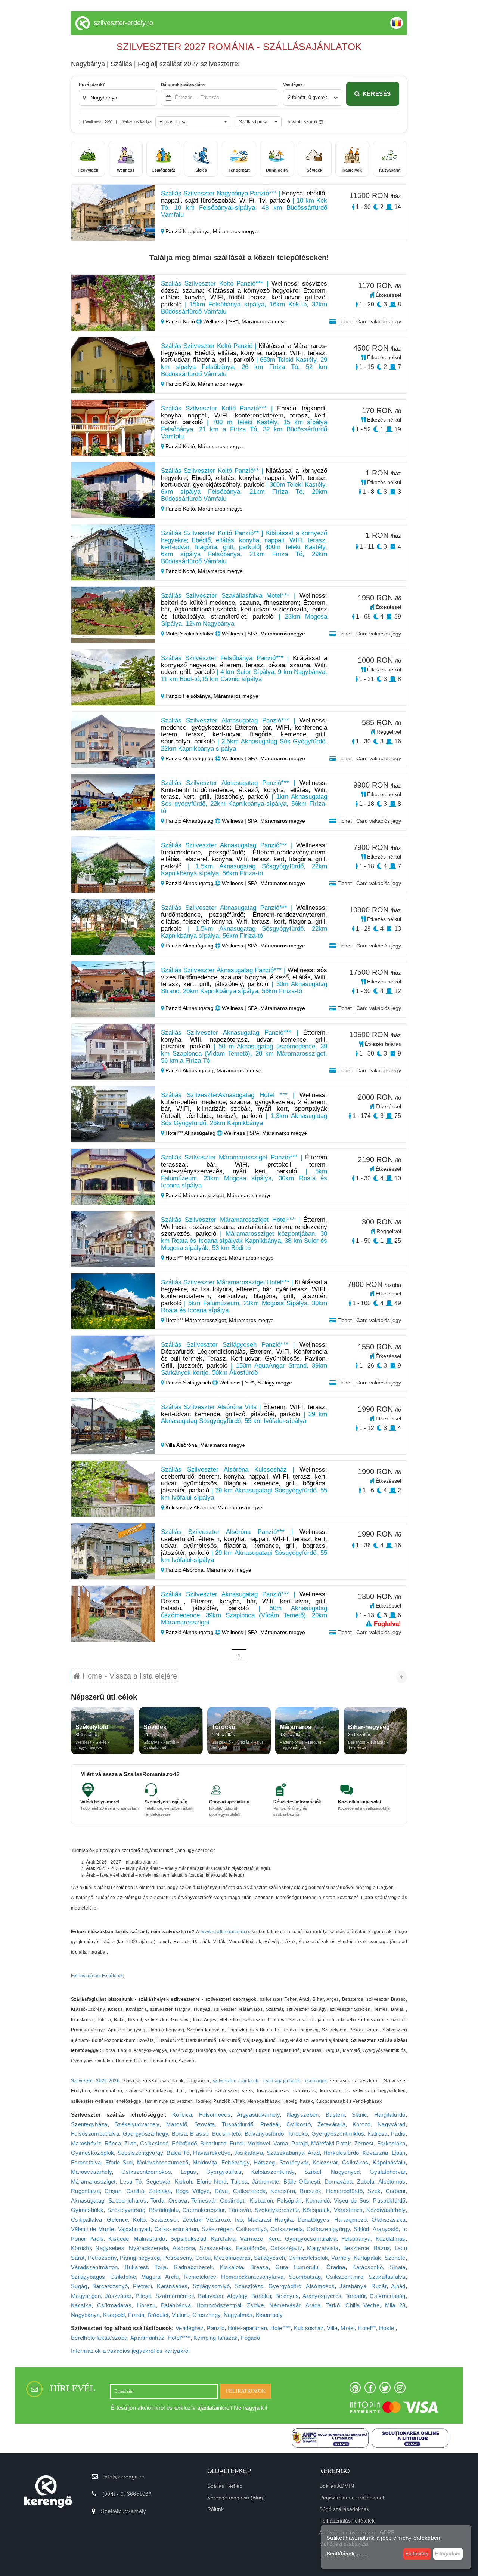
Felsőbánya (356, 2239)
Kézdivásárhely (386, 2210)
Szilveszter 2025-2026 (95, 2081)
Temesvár (204, 2201)
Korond (362, 2124)
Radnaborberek (193, 2267)
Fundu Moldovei (250, 2143)
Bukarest (136, 2267)
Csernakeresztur (204, 2210)
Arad (314, 2153)
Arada (313, 2305)
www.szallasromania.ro (226, 1932)
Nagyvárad (392, 2124)
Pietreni (142, 2286)
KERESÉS (377, 94)
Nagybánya (86, 2315)
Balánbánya (176, 2305)
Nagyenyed (345, 2172)
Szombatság (305, 2277)
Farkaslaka (391, 2143)
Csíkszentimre (345, 2277)
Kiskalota (232, 2267)
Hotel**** (179, 2338)
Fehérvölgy (235, 2162)
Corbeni (396, 2191)
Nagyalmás (238, 2315)
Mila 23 (395, 2305)
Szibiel (313, 2172)
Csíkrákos (355, 2162)
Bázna (382, 2248)
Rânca (113, 2143)
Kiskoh (184, 2181)
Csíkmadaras (114, 2305)
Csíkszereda (249, 2191)
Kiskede (119, 2239)
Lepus (189, 2172)
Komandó (318, 2201)
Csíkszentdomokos (146, 2172)
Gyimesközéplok (92, 2153)
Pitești (143, 2296)
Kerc (274, 2239)
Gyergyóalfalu (224, 2172)
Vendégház (190, 2328)
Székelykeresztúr (277, 2210)
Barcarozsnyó (110, 2286)
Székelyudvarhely (137, 2124)
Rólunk (215, 2509)
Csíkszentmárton (176, 2229)
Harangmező (351, 2220)
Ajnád (398, 2286)
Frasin (136, 2315)
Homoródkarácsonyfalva (252, 2277)
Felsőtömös (251, 2248)
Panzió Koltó (180, 321)
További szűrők (302, 122)
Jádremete (266, 2181)
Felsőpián (289, 2201)
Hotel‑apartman (247, 2328)
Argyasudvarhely (258, 2115)
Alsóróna (184, 2248)
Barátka (261, 2296)
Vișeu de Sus (352, 2201)
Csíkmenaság (387, 2296)
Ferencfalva (86, 2162)
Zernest (364, 2143)
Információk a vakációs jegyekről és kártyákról (130, 2351)
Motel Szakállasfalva (190, 634)
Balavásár (211, 2296)
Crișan (113, 2191)
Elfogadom (448, 2554)
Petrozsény (102, 2258)
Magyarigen (86, 2296)
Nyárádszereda (148, 2248)
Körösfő (81, 2248)
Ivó (239, 2220)
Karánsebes (172, 2286)
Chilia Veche (362, 2305)
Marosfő (177, 2124)
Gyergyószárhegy (146, 2134)
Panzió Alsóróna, (185, 1570)
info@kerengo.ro (124, 2477)
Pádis (398, 2134)
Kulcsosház (309, 2328)
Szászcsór (164, 2220)
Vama (281, 2143)
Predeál (270, 2124)
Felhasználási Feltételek (97, 1976)
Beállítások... (343, 2554)
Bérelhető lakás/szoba (99, 2338)
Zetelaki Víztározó (207, 2220)
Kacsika (81, 2305)
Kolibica (182, 2115)
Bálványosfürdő (264, 2134)
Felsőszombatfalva (95, 2134)
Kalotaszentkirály (273, 2172)
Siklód (361, 2229)
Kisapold (114, 2315)
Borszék (311, 2191)
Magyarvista (323, 2248)
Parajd (299, 2143)
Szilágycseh (269, 2258)
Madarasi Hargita (270, 2220)
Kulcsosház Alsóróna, (191, 1507)
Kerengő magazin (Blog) (236, 2498)
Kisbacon (261, 2201)
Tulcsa (239, 2181)
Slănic (360, 2115)
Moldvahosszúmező (163, 2162)
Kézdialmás (391, 2239)
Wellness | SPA (99, 121)
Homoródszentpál (219, 2305)
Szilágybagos (88, 2277)
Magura (151, 2277)
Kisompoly (269, 2315)
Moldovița (205, 2162)
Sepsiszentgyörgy (140, 2153)
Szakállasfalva (387, 2277)
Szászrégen (217, 2229)
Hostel (387, 2328)
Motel (348, 2328)
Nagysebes (110, 2248)
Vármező (252, 2239)
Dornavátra (339, 2181)
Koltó (139, 2220)
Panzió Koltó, (181, 384)
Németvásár (285, 2305)
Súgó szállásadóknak (344, 2509)
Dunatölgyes (314, 2220)
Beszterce (356, 2248)
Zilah (131, 2143)
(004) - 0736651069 (127, 2494)
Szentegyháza (89, 2124)
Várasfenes (348, 2210)
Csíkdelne (123, 2277)
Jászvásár (118, 2296)
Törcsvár (239, 2210)
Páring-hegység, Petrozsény (156, 2258)
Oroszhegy (206, 2315)
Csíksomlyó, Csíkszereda (269, 2229)
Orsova (178, 2201)
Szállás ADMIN (337, 2486)
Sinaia (398, 2267)
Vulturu (181, 2315)
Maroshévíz (86, 2143)
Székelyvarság (126, 2210)
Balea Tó (178, 2153)
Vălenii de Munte (93, 2229)
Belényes (287, 2296)
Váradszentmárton (94, 2267)
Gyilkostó (299, 2124)
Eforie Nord (211, 2181)
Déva (221, 2191)
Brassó (199, 2134)
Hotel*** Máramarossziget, (196, 1258)
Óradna (336, 2267)
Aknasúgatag (88, 2201)
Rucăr (379, 2286)
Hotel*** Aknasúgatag (190, 1133)
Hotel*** (280, 2328)
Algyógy (237, 2296)
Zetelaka (160, 2191)
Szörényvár (294, 2162)
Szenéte (395, 2258)
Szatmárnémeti (175, 2296)
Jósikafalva (249, 2153)
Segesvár (158, 2181)
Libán (399, 2153)
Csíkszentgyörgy (328, 2229)
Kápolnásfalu (389, 2162)
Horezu (146, 2305)
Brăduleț (158, 2315)
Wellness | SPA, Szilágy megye (255, 1383)
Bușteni (335, 2115)
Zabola (366, 2181)
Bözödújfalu (164, 2210)
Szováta (205, 2124)
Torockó (298, 2134)
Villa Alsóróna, (182, 1445)
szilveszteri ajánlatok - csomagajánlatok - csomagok (270, 2081)
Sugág (79, 2286)
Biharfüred (213, 2143)
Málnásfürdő (149, 2239)
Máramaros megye (235, 231)
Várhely (341, 2258)
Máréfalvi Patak (331, 2143)
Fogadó (250, 2338)
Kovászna (375, 2153)
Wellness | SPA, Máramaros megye (244, 321)
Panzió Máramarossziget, (195, 1195)
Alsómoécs (320, 2286)
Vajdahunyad (134, 2229)
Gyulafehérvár (388, 2172)
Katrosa (378, 2134)
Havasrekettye (212, 2153)
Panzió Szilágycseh (188, 1383)
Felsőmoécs (215, 2115)
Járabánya (353, 2286)
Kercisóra (283, 2191)
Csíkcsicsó (154, 2143)
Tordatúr (356, 2296)
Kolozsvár (325, 2162)
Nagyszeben (303, 2115)
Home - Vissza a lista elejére (129, 1676)
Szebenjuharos (127, 2201)
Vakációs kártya (137, 121)
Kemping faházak (216, 2338)
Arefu (172, 2277)
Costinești (233, 2201)
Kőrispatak (316, 2210)
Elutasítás (417, 2554)
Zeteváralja (331, 2124)
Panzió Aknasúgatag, (190, 1070)
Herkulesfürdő (341, 2153)
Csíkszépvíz (286, 2248)
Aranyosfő (386, 2229)
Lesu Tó (131, 2181)
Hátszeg (264, 2162)
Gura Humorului (297, 2267)
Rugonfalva (85, 2191)
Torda (158, 2201)
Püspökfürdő (389, 2201)
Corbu (203, 2258)
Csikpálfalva (87, 2220)
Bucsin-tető (226, 2134)
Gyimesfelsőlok (308, 2258)
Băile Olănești (302, 2181)
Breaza (259, 2267)
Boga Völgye (193, 2191)
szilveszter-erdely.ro (123, 23)
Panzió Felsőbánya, (189, 696)
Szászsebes (215, 2248)
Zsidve (255, 2305)
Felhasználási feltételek (347, 2521)
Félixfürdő (184, 2143)
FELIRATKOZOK (246, 2391)
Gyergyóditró (285, 2286)
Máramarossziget (93, 2181)
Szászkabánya (286, 2153)
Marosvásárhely (91, 2172)
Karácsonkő (367, 2267)
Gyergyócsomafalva (311, 2239)
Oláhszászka (388, 2220)
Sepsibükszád (188, 2239)
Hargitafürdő (390, 2115)
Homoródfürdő (344, 2191)
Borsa (179, 2134)
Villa (332, 2328)
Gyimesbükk (87, 2210)
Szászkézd (249, 2286)
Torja (161, 2267)
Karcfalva (223, 2239)
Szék (374, 2191)
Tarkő (333, 2305)
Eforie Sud (119, 2162)
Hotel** (367, 2328)
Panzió (216, 2328)
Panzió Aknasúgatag (190, 758)
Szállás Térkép (225, 2486)
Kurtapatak (367, 2258)
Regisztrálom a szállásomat (352, 2498)
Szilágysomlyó (211, 2286)
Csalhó (135, 2191)
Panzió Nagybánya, (188, 231)
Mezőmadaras (232, 2258)
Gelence (117, 2220)
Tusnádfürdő (238, 2124)
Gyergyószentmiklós (338, 2134)
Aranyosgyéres (322, 2296)
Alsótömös (392, 2181)
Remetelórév (200, 2277)
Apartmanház (147, 2338)
